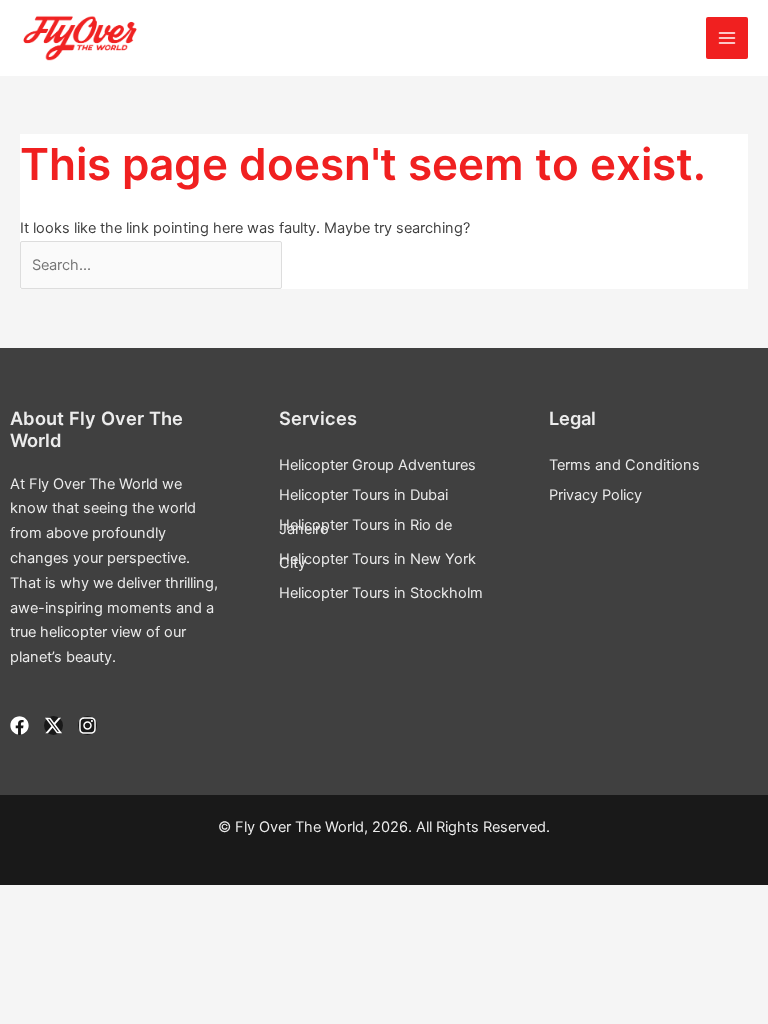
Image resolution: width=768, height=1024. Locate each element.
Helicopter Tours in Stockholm (381, 593)
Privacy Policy (595, 495)
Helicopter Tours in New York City (377, 561)
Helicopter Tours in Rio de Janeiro (365, 527)
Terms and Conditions (624, 465)
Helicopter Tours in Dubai (363, 495)
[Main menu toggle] (727, 38)
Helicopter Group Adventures (377, 465)
